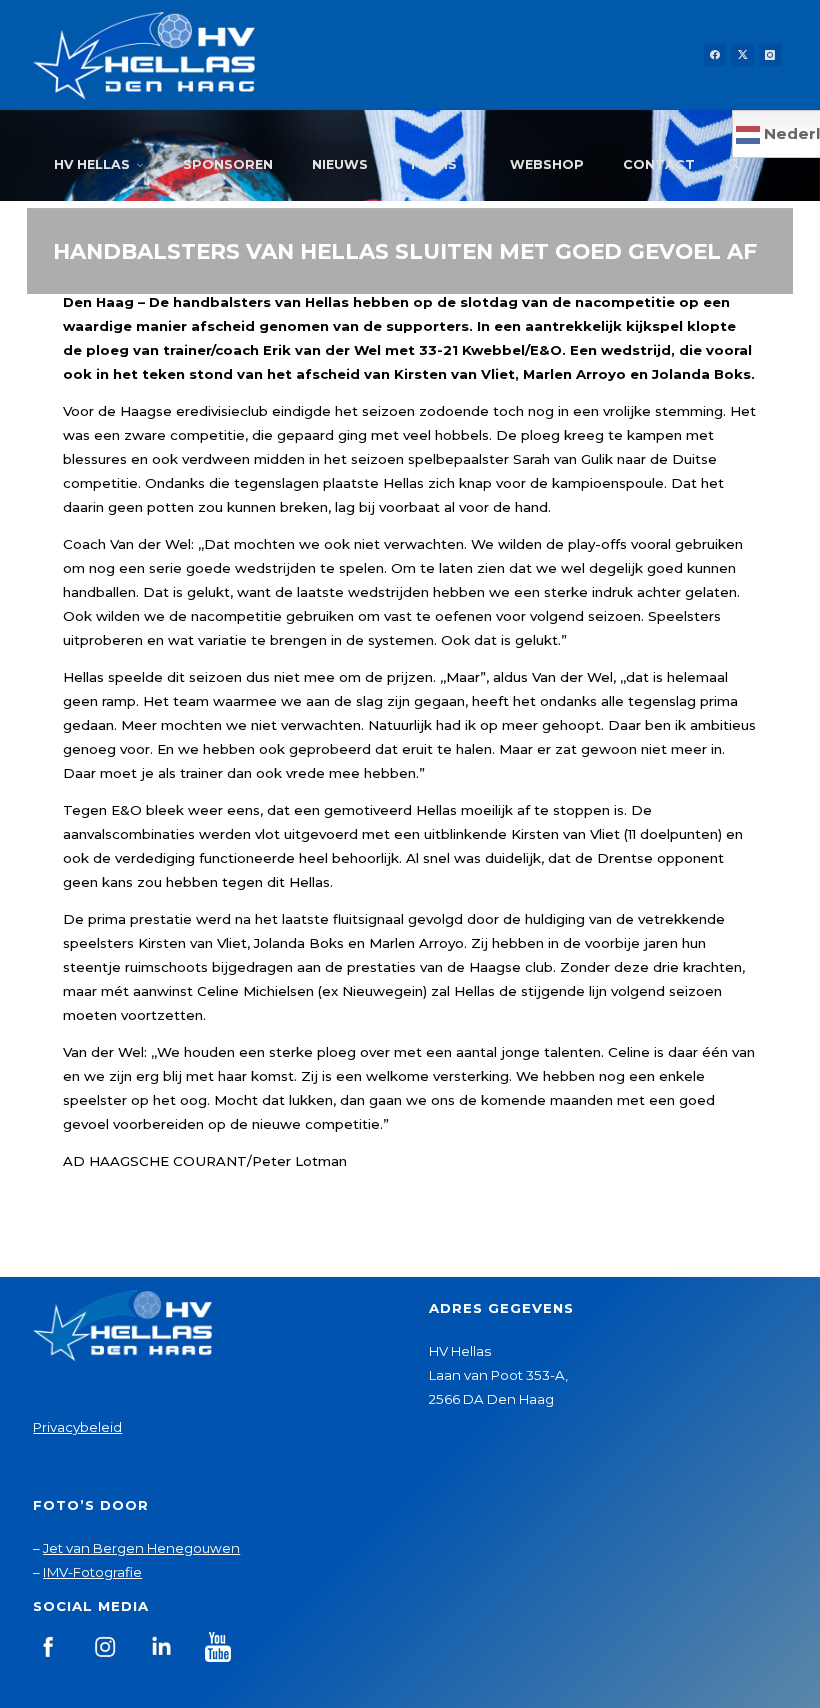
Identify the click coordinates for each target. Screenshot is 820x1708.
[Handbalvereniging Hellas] (144, 55)
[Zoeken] (733, 165)
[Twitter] (742, 55)
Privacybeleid (77, 1427)
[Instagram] (770, 55)
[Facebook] (715, 55)
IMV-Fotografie (92, 1572)
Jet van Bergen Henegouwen (141, 1548)
